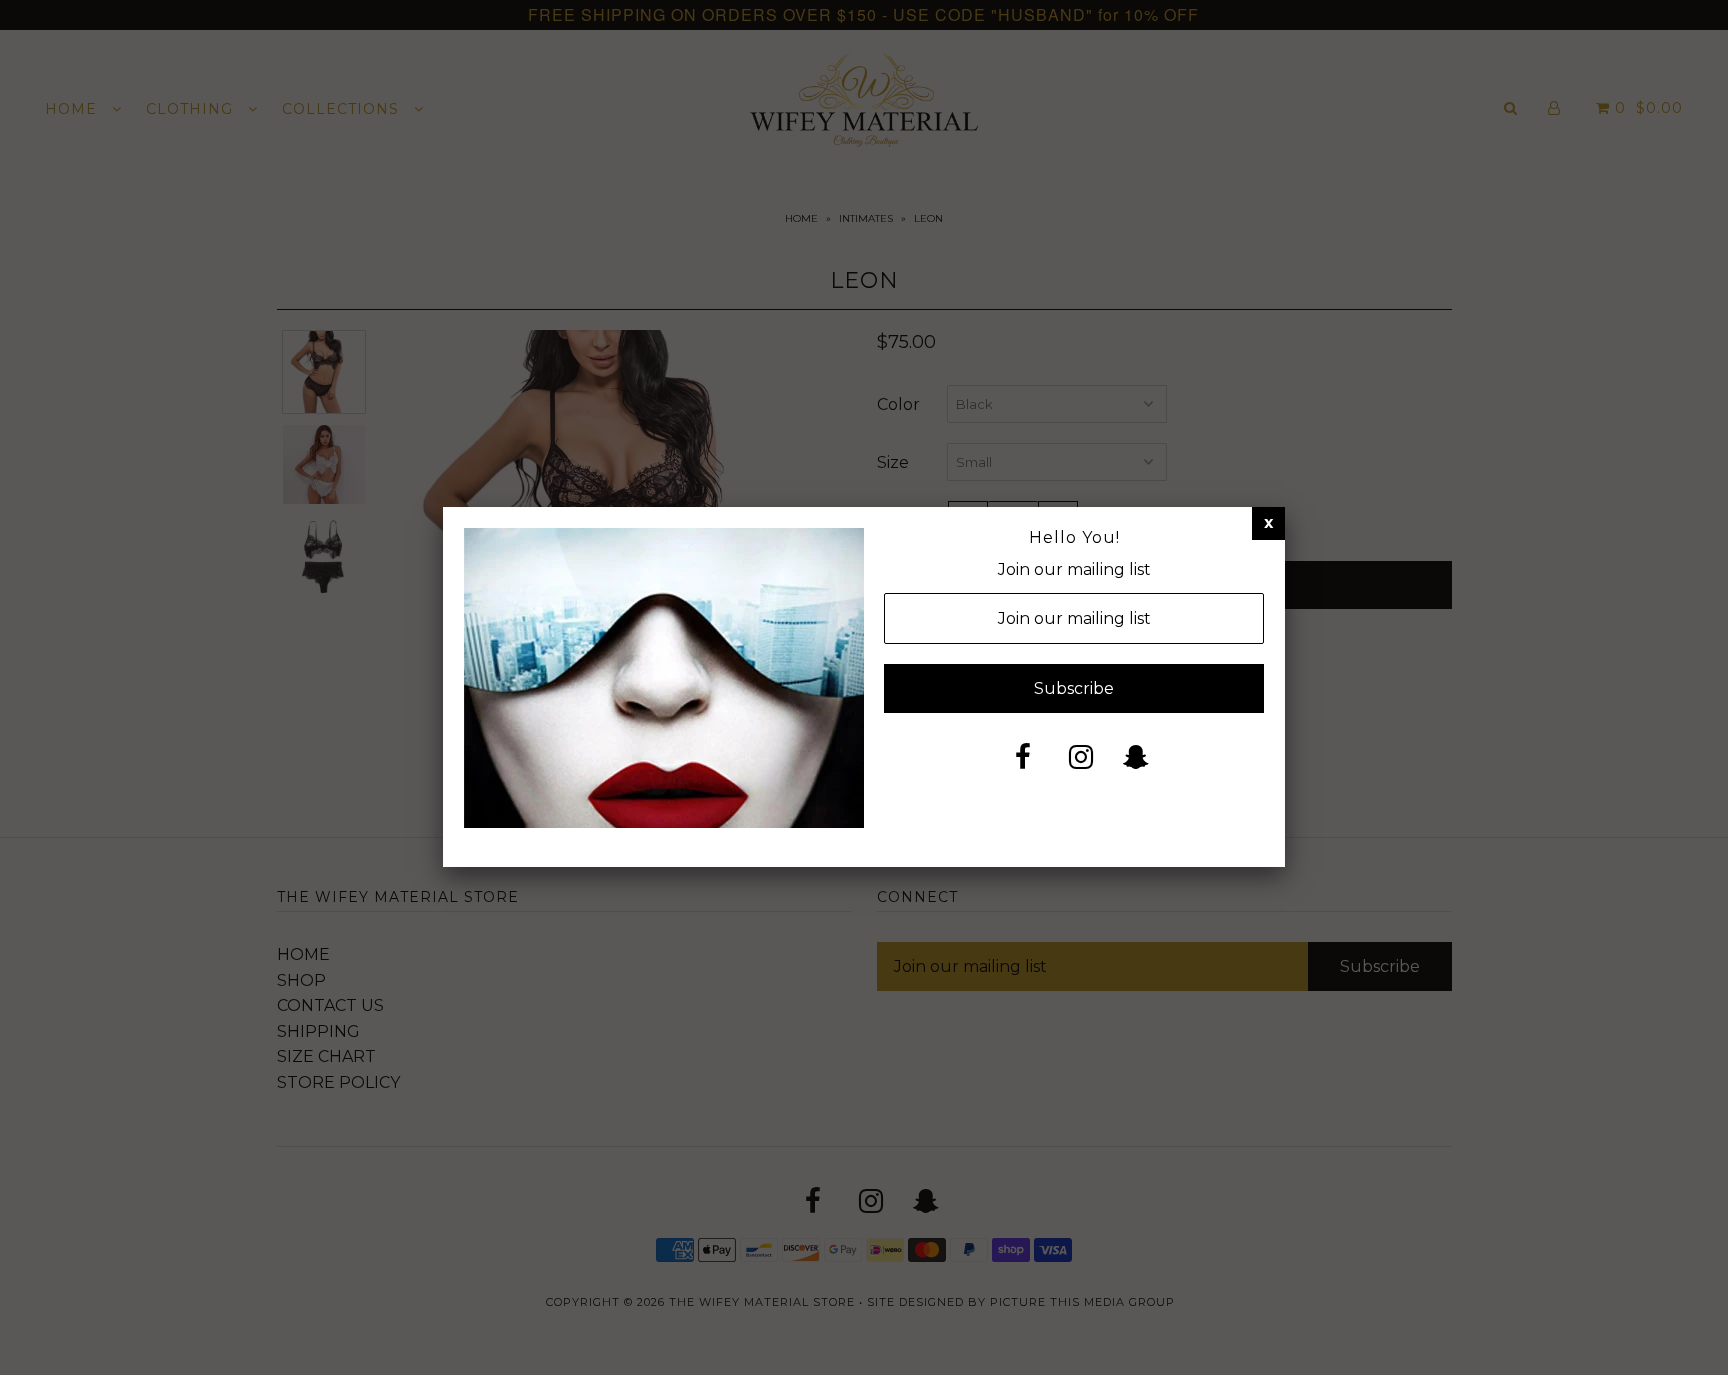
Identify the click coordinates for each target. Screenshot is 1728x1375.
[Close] (1268, 523)
